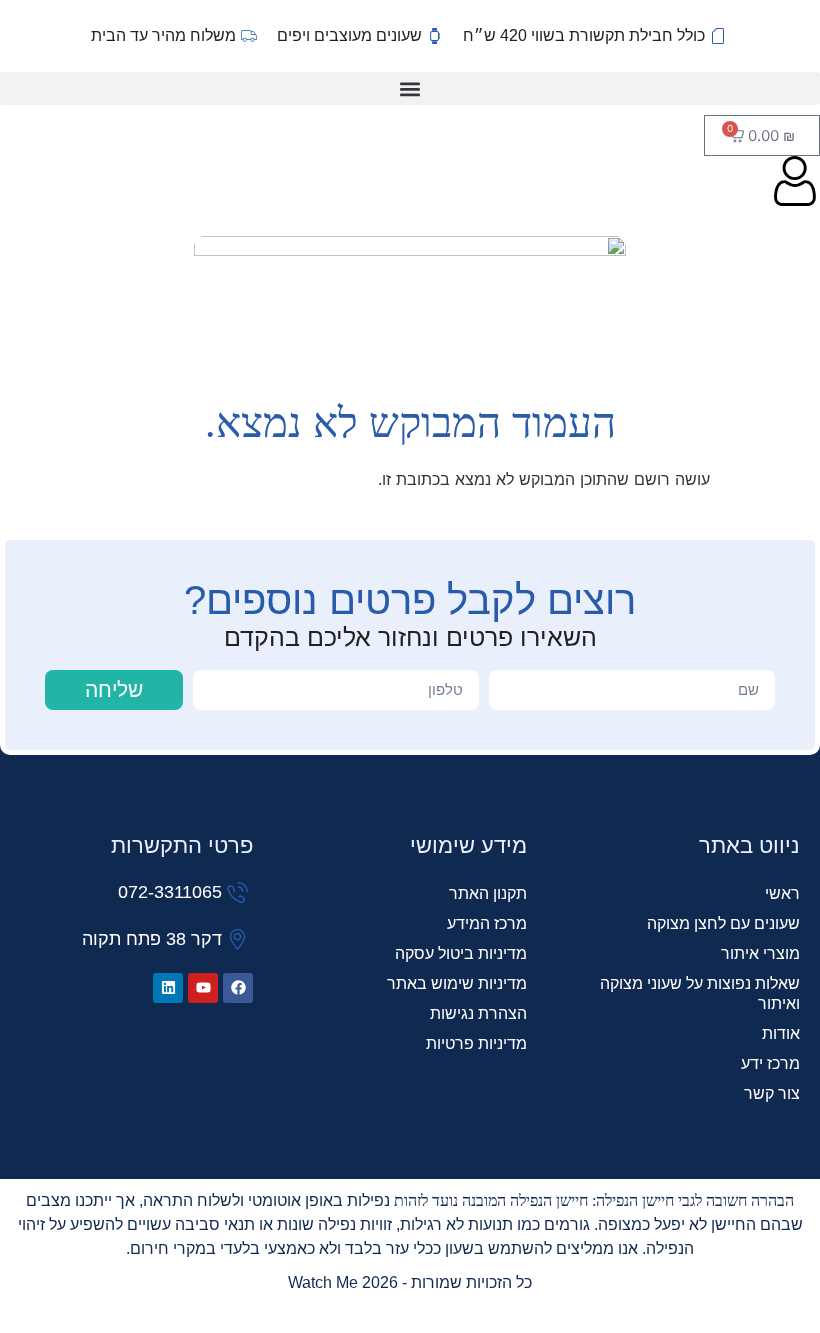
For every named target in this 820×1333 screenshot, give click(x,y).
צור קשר (772, 1093)
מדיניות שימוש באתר (456, 983)
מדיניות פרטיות (476, 1043)
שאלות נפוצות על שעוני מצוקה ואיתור (700, 993)
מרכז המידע (486, 923)
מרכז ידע (770, 1063)
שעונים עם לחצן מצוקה (723, 923)
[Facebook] (238, 988)
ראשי (782, 893)
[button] (410, 88)
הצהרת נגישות (478, 1013)
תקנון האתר (487, 893)
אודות (781, 1033)
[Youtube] (203, 988)
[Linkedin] (168, 988)
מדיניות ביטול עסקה (460, 953)
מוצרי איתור (760, 953)
